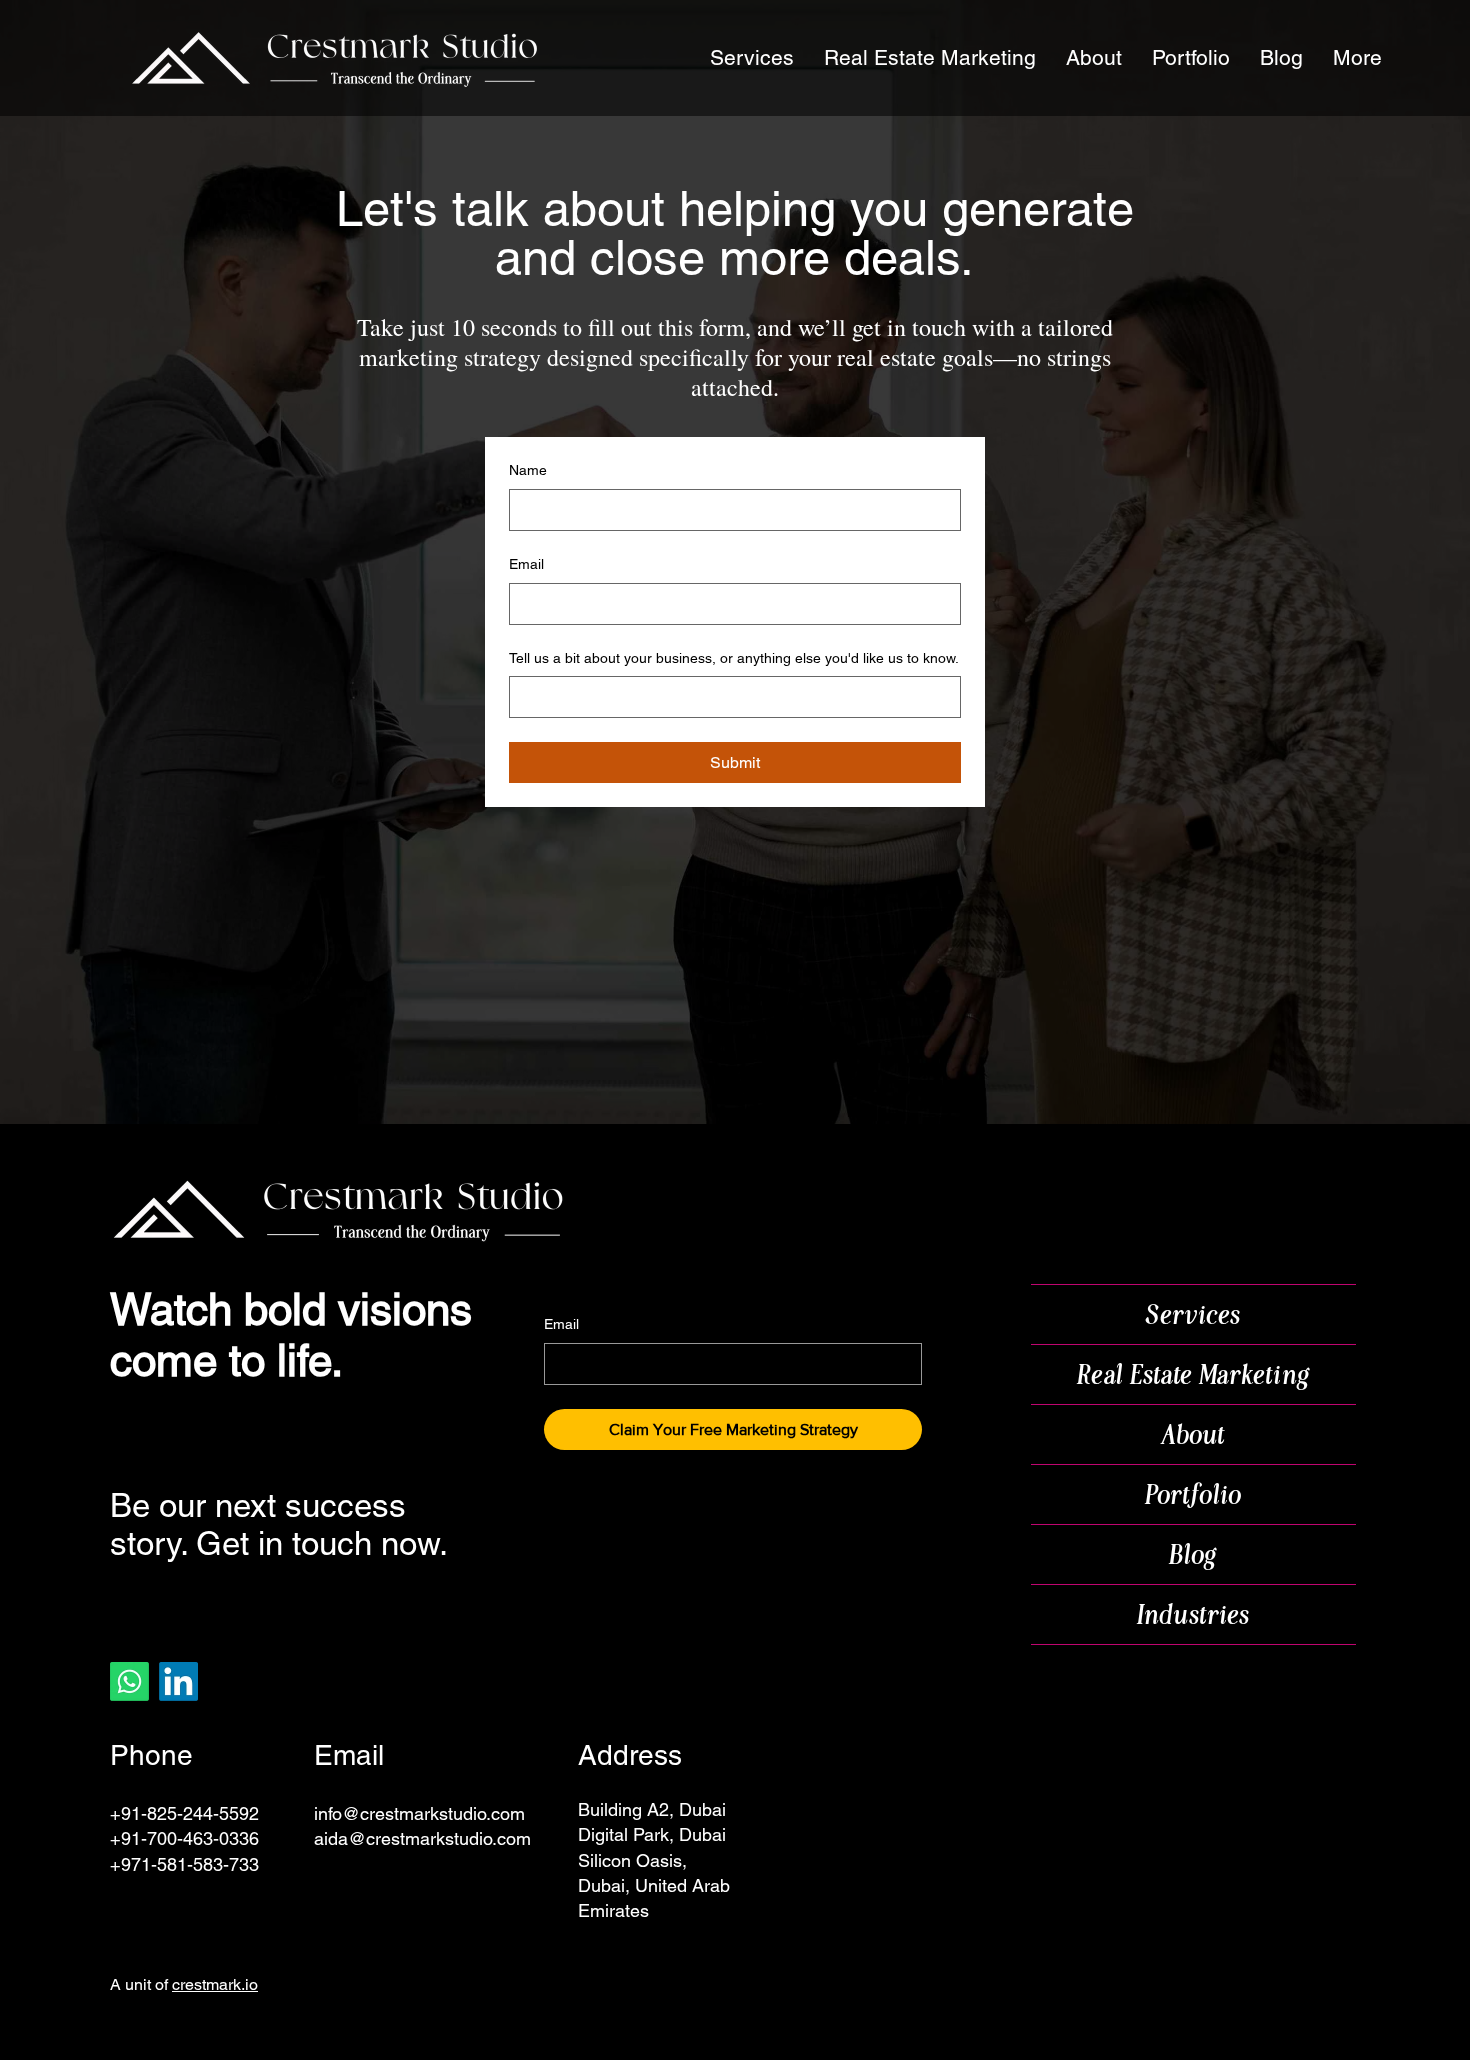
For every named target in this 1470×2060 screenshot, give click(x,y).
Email (526, 564)
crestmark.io (215, 1984)
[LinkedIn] (178, 1681)
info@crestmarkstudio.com (419, 1813)
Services (1193, 1314)
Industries (1194, 1614)
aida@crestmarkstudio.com (422, 1838)
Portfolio (1194, 1494)
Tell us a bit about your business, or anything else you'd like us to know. (734, 658)
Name (528, 470)
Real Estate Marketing (1194, 1374)
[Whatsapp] (129, 1681)
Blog (1193, 1554)
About (1194, 1434)
